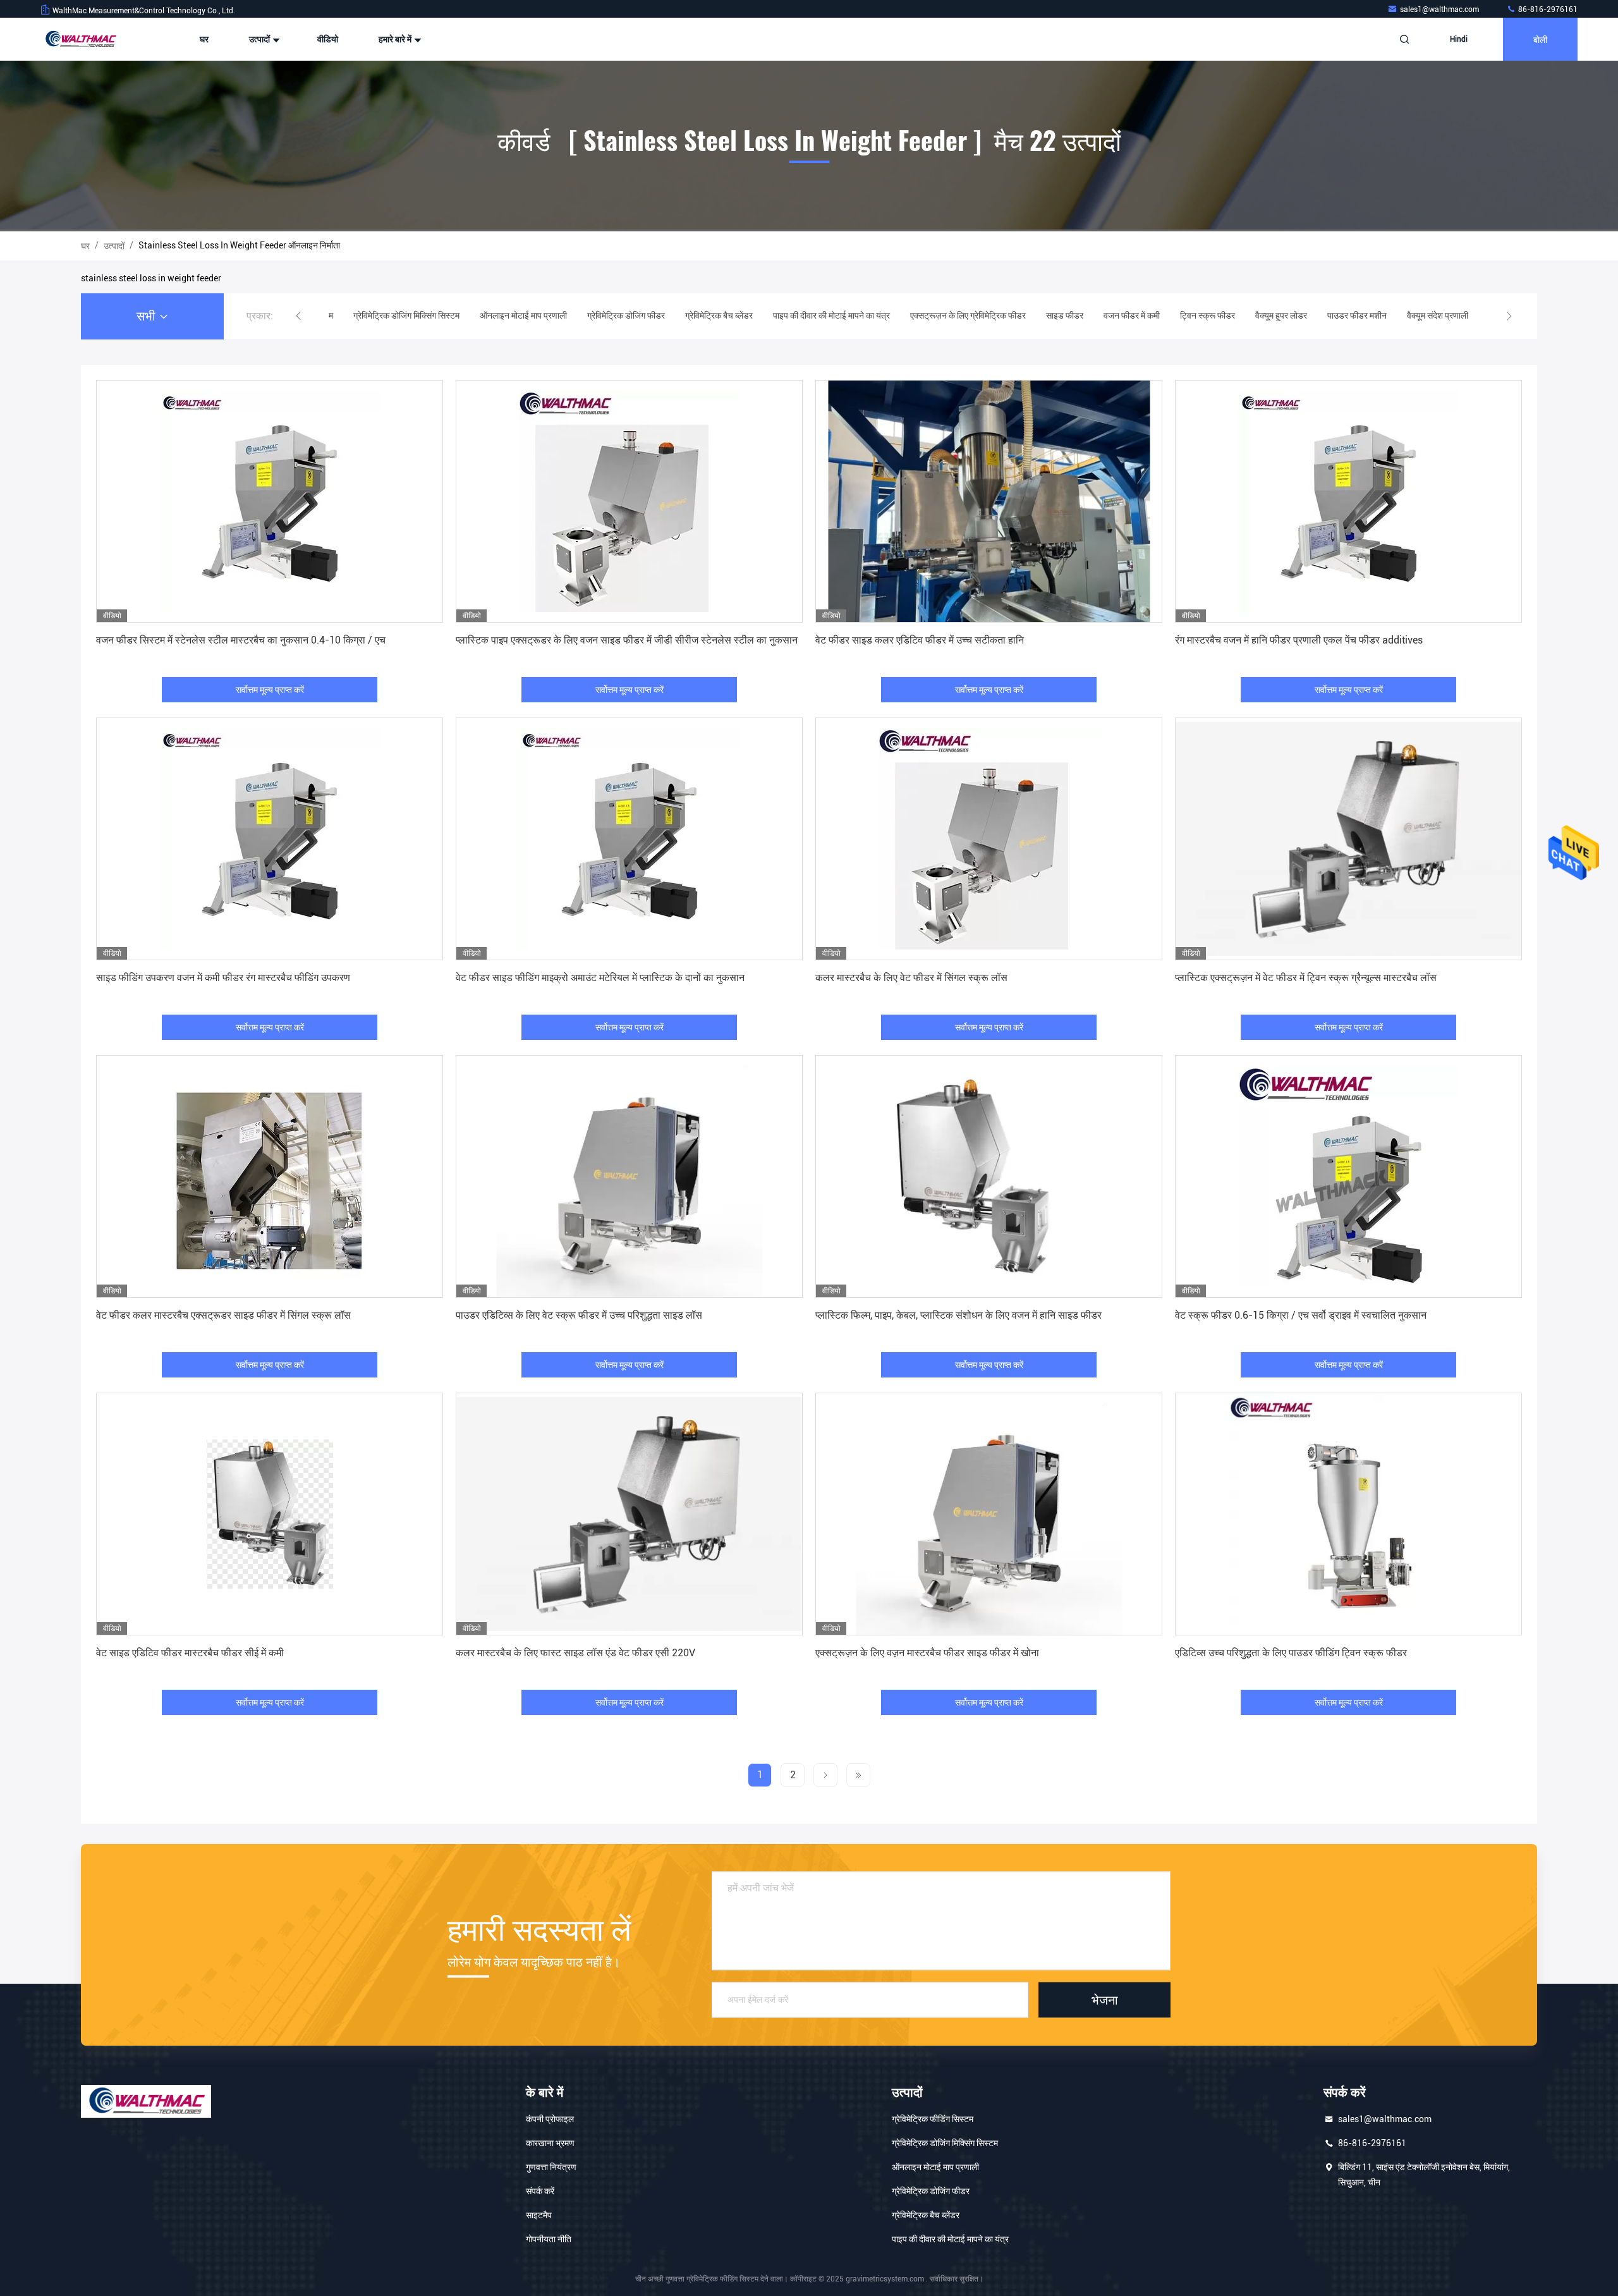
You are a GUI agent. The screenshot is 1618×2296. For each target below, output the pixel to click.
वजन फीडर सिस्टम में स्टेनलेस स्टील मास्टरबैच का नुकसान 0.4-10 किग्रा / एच (241, 640)
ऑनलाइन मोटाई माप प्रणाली (935, 2167)
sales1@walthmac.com (1440, 9)
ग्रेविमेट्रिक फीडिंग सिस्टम (933, 2119)
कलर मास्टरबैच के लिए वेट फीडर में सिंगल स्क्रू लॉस (911, 978)
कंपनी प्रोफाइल (550, 2119)
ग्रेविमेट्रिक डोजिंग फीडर (931, 2191)
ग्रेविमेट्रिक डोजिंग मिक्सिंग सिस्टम (945, 2143)
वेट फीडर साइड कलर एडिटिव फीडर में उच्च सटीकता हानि (920, 640)
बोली (1540, 39)
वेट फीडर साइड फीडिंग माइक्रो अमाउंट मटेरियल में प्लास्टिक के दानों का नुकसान (600, 978)
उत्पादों (260, 39)
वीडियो (328, 39)
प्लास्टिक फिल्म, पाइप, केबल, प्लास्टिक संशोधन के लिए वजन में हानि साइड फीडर (958, 1315)
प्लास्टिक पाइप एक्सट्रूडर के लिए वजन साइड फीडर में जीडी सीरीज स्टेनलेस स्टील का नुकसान (627, 640)
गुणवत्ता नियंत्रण (551, 2167)
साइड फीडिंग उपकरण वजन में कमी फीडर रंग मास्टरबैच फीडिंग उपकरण (223, 978)
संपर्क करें (540, 2191)
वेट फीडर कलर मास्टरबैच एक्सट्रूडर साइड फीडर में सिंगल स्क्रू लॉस (223, 1315)
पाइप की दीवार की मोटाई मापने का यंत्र (950, 2239)
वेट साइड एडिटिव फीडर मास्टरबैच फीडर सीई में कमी (190, 1653)
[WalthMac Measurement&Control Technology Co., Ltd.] (80, 39)
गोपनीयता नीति (549, 2239)
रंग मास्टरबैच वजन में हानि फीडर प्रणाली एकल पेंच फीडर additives (1299, 640)
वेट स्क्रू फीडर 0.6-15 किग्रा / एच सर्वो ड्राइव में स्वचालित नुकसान (1301, 1315)
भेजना (1105, 2000)
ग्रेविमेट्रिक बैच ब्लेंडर (926, 2215)
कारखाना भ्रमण (550, 2143)
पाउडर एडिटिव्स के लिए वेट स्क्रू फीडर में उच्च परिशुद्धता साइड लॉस (579, 1315)
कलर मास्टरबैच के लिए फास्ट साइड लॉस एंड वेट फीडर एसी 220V (575, 1653)
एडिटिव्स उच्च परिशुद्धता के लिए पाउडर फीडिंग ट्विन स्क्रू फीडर (1291, 1653)
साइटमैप (539, 2215)
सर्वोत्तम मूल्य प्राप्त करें (270, 690)
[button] (298, 316)
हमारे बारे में (396, 39)
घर (204, 39)
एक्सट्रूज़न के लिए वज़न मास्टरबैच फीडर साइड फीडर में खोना (927, 1653)
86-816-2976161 (1547, 9)
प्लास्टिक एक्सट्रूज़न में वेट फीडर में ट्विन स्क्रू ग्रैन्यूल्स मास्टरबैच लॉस (1306, 978)
